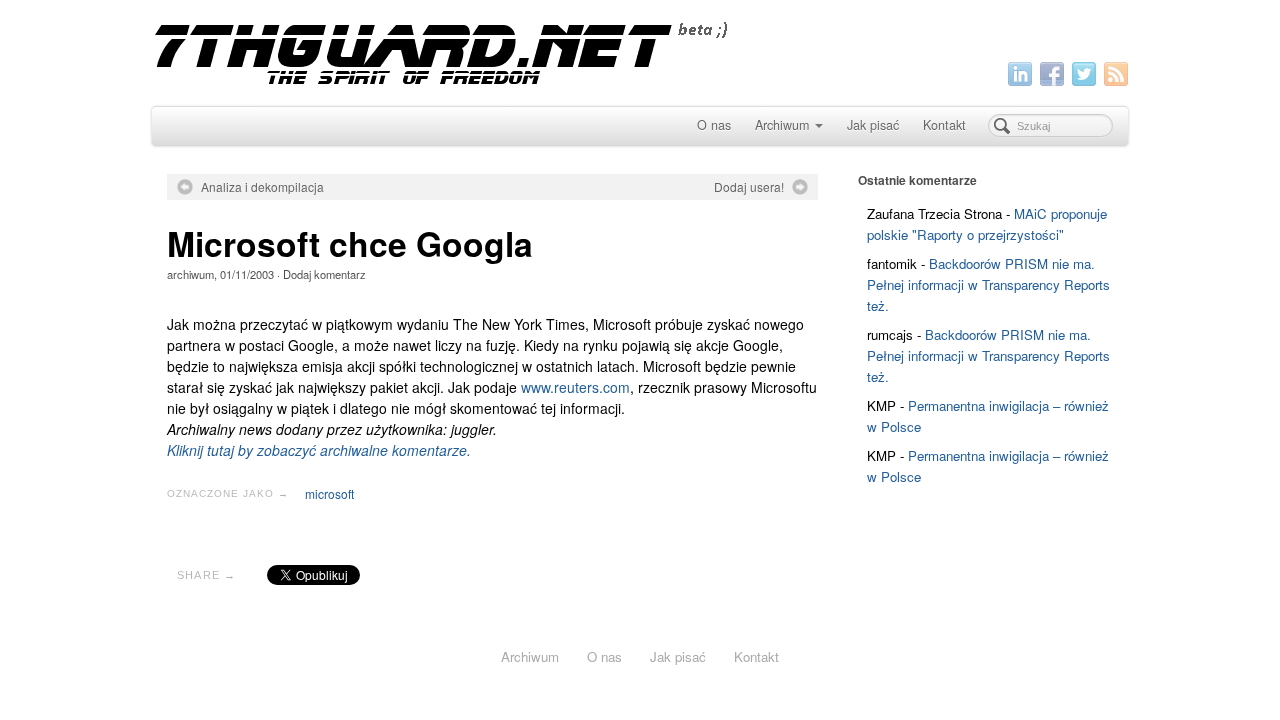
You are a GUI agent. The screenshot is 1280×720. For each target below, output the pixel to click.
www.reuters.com (575, 387)
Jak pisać (873, 125)
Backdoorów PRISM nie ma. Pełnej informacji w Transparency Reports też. (988, 284)
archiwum (190, 274)
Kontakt (944, 125)
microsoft (329, 493)
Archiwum (782, 125)
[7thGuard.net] (640, 50)
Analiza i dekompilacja (262, 187)
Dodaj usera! (749, 187)
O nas (714, 125)
